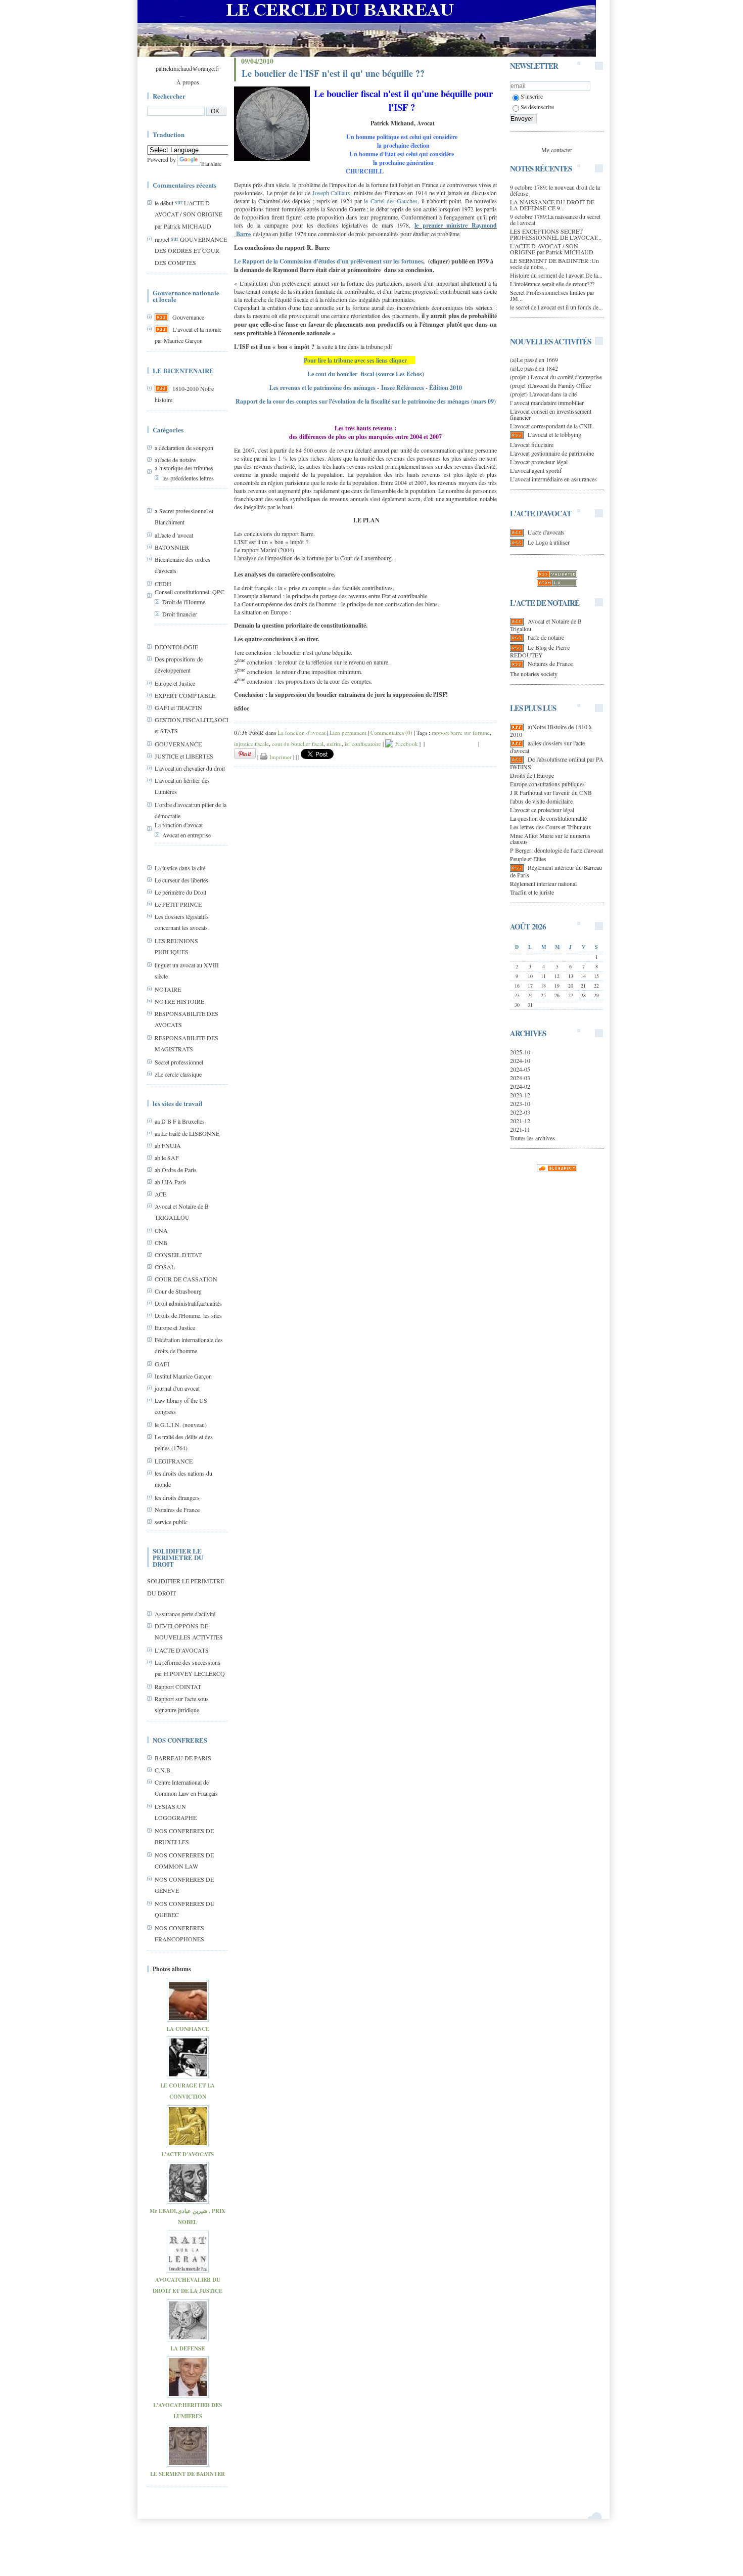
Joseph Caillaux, (332, 193)
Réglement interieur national (543, 883)
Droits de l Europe (532, 775)
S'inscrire (532, 96)
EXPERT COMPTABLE (185, 695)
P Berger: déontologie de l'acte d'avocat (556, 850)
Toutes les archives (532, 1138)
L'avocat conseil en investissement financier (551, 414)
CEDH (163, 584)
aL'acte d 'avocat (174, 535)
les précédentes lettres (188, 478)
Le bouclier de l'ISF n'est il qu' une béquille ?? (333, 73)
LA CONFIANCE (188, 2029)
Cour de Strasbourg (178, 1291)
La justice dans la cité (180, 868)
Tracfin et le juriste (532, 892)
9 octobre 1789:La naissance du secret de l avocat (555, 219)
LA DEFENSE (188, 2348)
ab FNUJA (168, 1145)
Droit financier (180, 614)
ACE (160, 1194)
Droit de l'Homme (184, 602)
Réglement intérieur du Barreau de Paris (556, 871)
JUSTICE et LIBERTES (184, 756)
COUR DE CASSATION (186, 1279)
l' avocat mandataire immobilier (547, 403)
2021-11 (520, 1129)
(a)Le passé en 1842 (534, 368)
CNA (161, 1230)
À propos (188, 82)
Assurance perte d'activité (185, 1614)
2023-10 (520, 1103)
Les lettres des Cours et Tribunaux (551, 827)
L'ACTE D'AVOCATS (182, 1650)
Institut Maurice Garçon (183, 1376)
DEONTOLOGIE (176, 647)
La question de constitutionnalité (548, 818)
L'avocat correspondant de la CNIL (552, 426)
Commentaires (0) (391, 732)
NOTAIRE (168, 989)
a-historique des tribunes (184, 468)
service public (171, 1522)
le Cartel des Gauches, (391, 201)
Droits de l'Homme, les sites (188, 1315)
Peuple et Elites (528, 859)
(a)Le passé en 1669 (534, 360)
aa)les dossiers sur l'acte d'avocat (547, 747)
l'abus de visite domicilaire (541, 801)
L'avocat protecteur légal (539, 462)
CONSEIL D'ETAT (178, 1255)
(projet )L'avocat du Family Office (550, 385)
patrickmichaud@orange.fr (188, 68)
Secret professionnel (179, 1062)
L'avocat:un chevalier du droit (190, 768)
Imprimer (280, 757)
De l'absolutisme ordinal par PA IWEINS (557, 763)
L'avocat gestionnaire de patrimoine (552, 453)
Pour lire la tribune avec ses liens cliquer (355, 360)
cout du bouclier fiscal (298, 744)
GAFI (162, 1364)
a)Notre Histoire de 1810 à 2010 (551, 730)
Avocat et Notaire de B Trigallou (546, 625)
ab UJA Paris (171, 1182)
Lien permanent (348, 732)
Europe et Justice (175, 683)
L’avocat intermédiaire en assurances (553, 479)
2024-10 (520, 1060)
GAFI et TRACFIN (178, 707)
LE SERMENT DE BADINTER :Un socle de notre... (554, 263)
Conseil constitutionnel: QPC (190, 592)
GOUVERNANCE (178, 744)
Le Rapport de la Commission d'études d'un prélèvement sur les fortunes (329, 261)
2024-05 (520, 1069)
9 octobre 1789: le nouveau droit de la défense (555, 190)
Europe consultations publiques (547, 784)
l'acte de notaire (546, 637)
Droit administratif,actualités (188, 1303)
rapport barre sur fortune (461, 732)
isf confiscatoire (363, 744)
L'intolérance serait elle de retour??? (552, 284)
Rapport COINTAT (178, 1686)
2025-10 (520, 1052)
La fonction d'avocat (179, 825)
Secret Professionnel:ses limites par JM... (552, 295)
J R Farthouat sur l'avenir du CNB (551, 792)
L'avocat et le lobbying (554, 434)
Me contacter (557, 150)
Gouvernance (188, 317)
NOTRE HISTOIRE (179, 1001)
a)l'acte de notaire (175, 460)
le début (164, 203)
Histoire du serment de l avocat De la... (556, 275)
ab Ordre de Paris (176, 1170)
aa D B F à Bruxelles (180, 1121)
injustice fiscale (251, 744)
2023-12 (520, 1095)
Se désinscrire (537, 107)
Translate (211, 163)
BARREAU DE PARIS (183, 1758)
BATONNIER (172, 547)
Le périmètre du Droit (180, 892)
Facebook (406, 744)
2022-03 (520, 1112)
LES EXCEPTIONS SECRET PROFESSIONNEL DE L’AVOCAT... (556, 234)
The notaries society (534, 674)
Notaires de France (177, 1509)
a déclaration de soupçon (184, 448)
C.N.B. (163, 1770)
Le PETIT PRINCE (178, 904)
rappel (162, 239)
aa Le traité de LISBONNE (187, 1133)
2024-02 (520, 1086)
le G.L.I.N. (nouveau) (181, 1425)
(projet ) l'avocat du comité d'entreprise (556, 377)
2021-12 (520, 1121)
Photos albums (172, 1969)
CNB (161, 1242)
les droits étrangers (177, 1497)
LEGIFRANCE (174, 1461)
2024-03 (520, 1078)
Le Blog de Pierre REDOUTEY (540, 651)
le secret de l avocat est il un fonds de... (556, 307)
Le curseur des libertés (181, 880)
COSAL (165, 1267)
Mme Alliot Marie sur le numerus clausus (550, 838)
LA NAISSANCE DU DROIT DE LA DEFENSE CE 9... (552, 205)
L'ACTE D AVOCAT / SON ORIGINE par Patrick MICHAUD (189, 214)
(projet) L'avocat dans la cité (543, 394)
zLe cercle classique (178, 1074)
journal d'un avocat (177, 1388)
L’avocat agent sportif (536, 470)
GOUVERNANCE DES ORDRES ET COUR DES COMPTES (191, 251)
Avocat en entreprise (187, 835)
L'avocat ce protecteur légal (542, 810)
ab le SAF (167, 1158)
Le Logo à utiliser (549, 542)
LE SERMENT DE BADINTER (188, 2474)
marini (334, 744)
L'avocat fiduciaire (532, 445)
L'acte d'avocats (546, 532)
